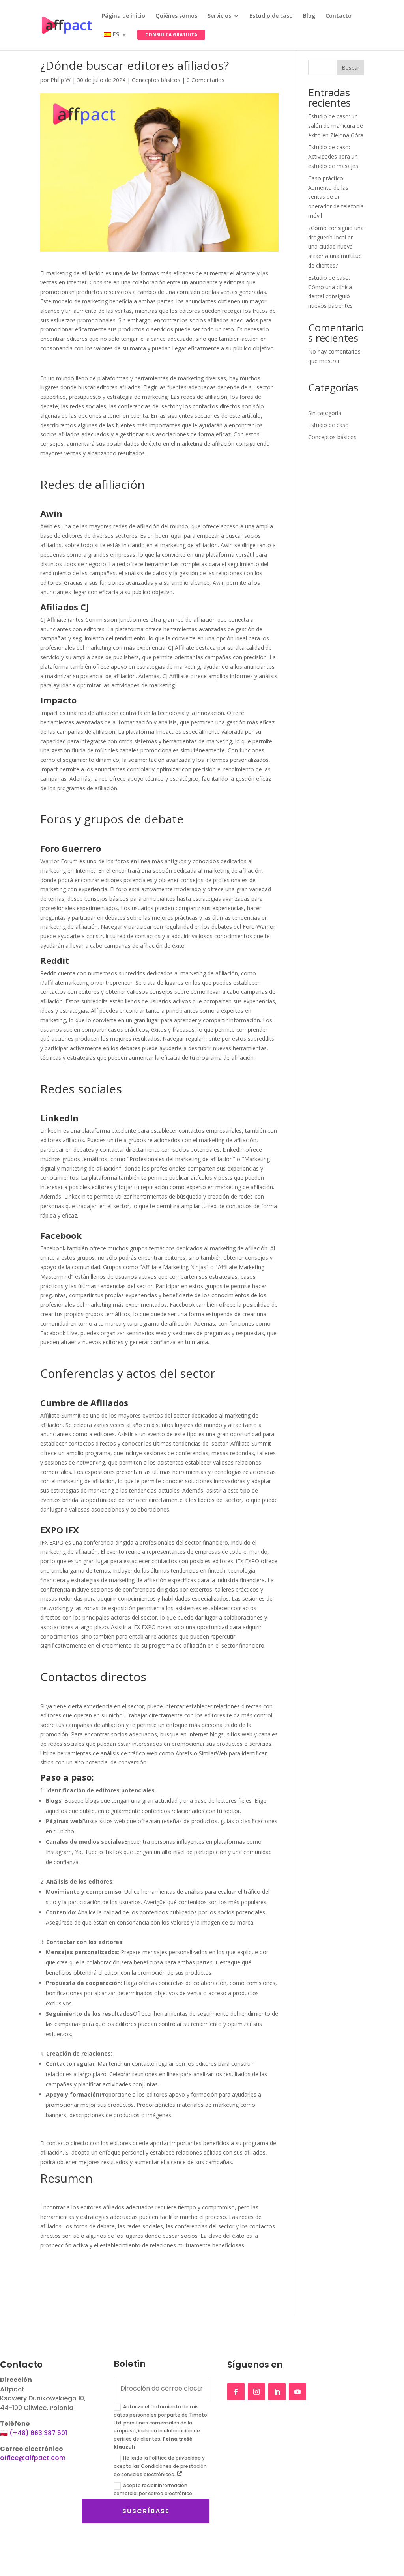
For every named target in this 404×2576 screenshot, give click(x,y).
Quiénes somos (176, 16)
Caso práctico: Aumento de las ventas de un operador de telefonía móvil (336, 197)
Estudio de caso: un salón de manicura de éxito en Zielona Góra (336, 126)
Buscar (351, 68)
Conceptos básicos (156, 80)
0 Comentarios (206, 80)
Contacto (339, 16)
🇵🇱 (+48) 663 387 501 (34, 2433)
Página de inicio (123, 16)
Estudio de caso (271, 16)
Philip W (61, 80)
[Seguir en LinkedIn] (277, 2392)
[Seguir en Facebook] (236, 2392)
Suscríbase (146, 2511)
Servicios (219, 16)
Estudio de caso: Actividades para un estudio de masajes (333, 156)
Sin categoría (325, 413)
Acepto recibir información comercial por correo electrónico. (153, 2489)
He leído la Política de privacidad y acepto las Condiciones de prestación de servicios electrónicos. (160, 2466)
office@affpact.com (33, 2458)
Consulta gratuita (171, 35)
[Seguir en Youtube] (297, 2392)
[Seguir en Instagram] (256, 2392)
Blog (309, 16)
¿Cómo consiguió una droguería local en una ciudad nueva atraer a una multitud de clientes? (336, 247)
